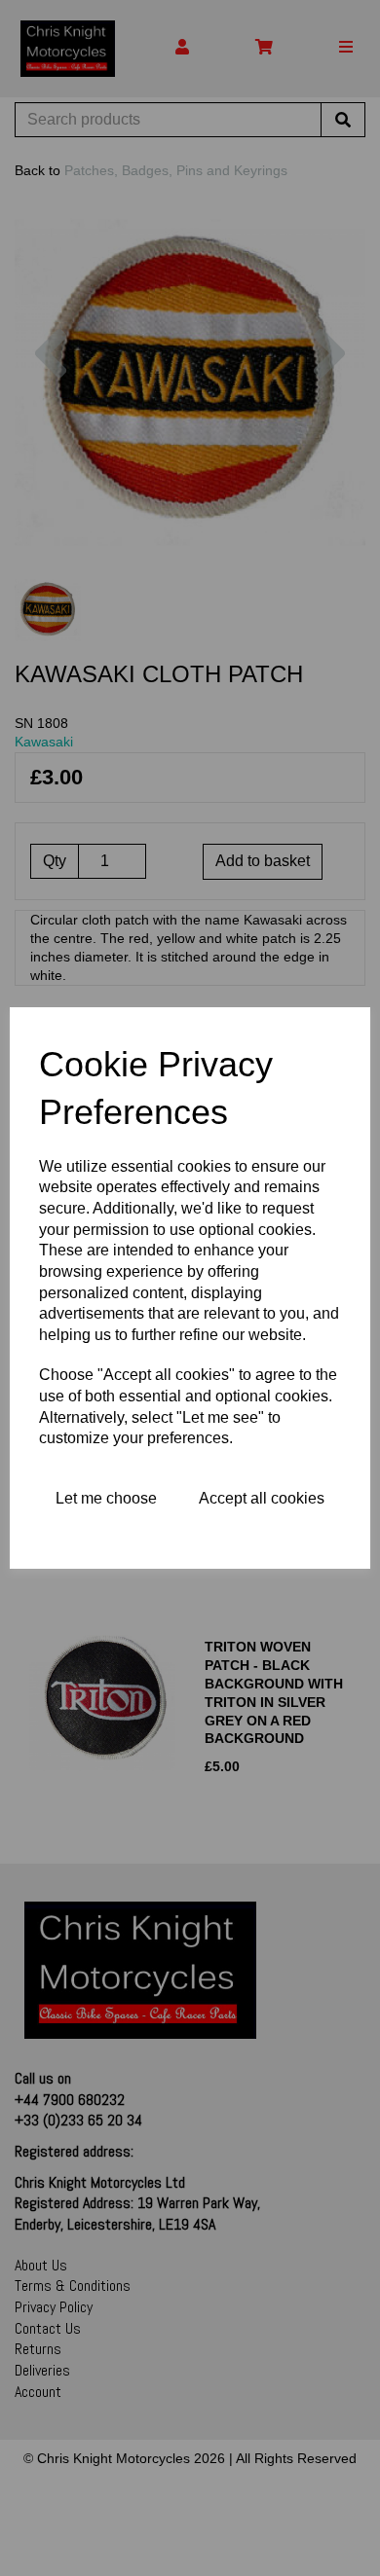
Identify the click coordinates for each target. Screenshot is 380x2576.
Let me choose (106, 1498)
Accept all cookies (262, 1498)
